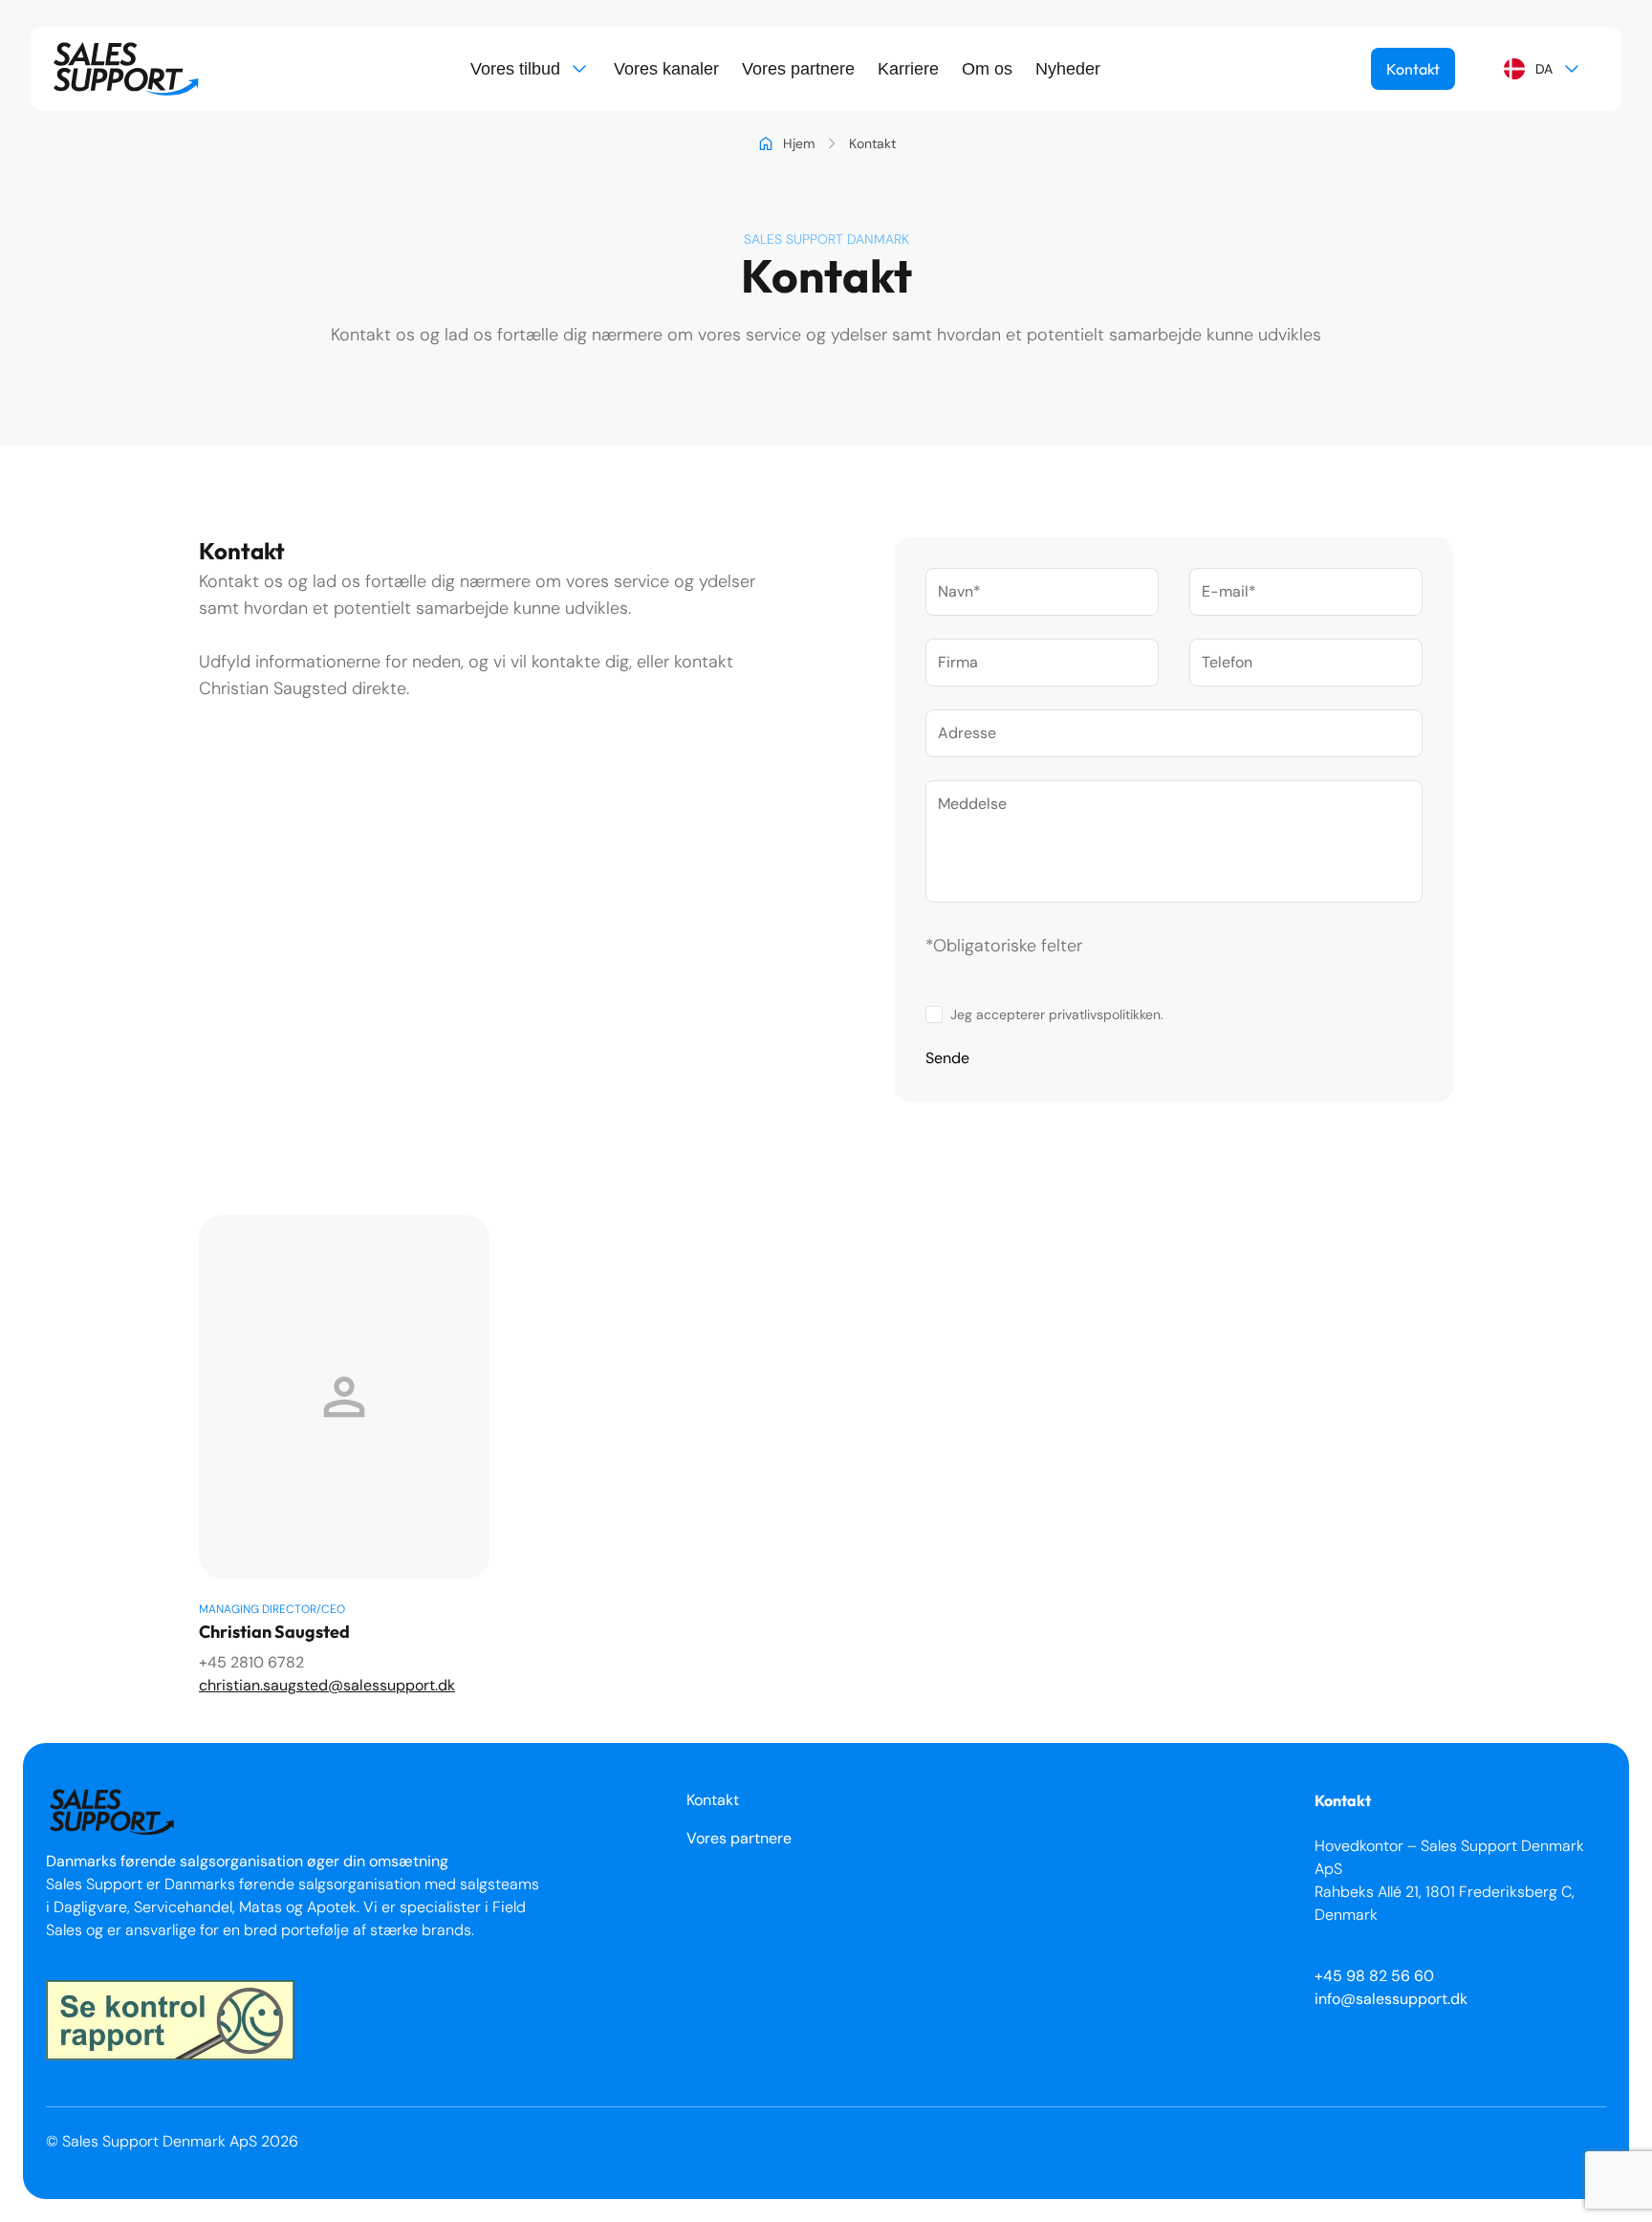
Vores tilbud (515, 69)
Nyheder (1068, 69)
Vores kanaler (666, 69)
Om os (987, 69)
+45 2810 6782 (251, 1662)
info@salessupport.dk (1391, 1999)
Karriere (908, 69)
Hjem (799, 143)
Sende (947, 1058)
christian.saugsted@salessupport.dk (327, 1685)
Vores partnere (798, 69)
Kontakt (1413, 69)
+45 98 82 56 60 (1374, 1976)
